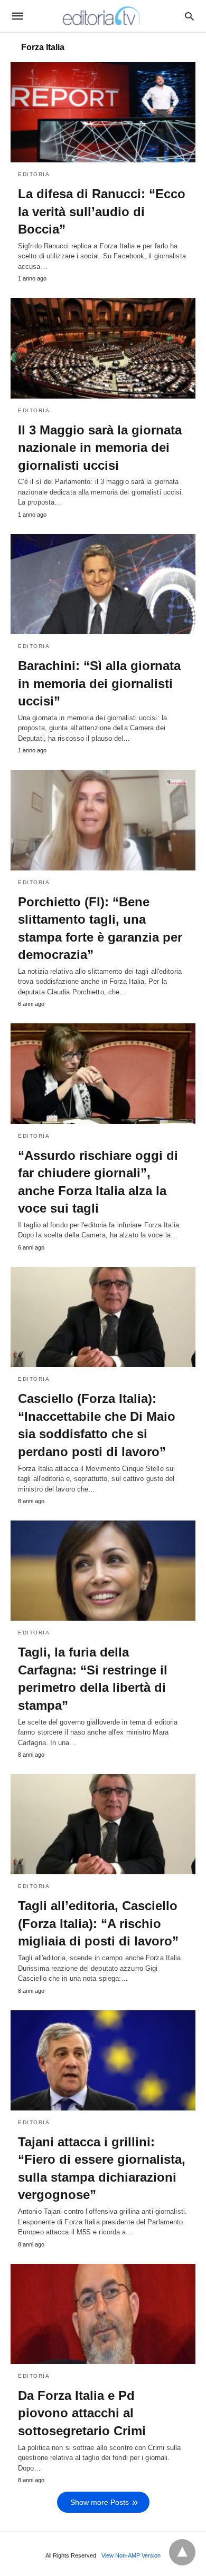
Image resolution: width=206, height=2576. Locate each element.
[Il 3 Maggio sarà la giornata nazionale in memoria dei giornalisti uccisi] (103, 348)
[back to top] (182, 2552)
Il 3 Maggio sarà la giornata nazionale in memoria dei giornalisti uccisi (100, 448)
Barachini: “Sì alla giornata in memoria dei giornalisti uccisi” (99, 683)
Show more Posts (100, 2502)
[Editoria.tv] (102, 16)
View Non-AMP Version (131, 2555)
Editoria (34, 174)
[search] (189, 16)
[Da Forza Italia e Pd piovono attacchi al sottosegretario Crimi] (103, 2314)
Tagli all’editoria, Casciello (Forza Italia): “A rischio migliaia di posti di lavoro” (98, 1923)
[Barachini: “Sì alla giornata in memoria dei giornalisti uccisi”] (103, 584)
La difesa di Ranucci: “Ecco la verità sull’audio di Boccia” (102, 211)
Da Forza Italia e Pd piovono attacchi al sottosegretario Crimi (82, 2413)
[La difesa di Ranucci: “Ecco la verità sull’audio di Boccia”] (103, 112)
